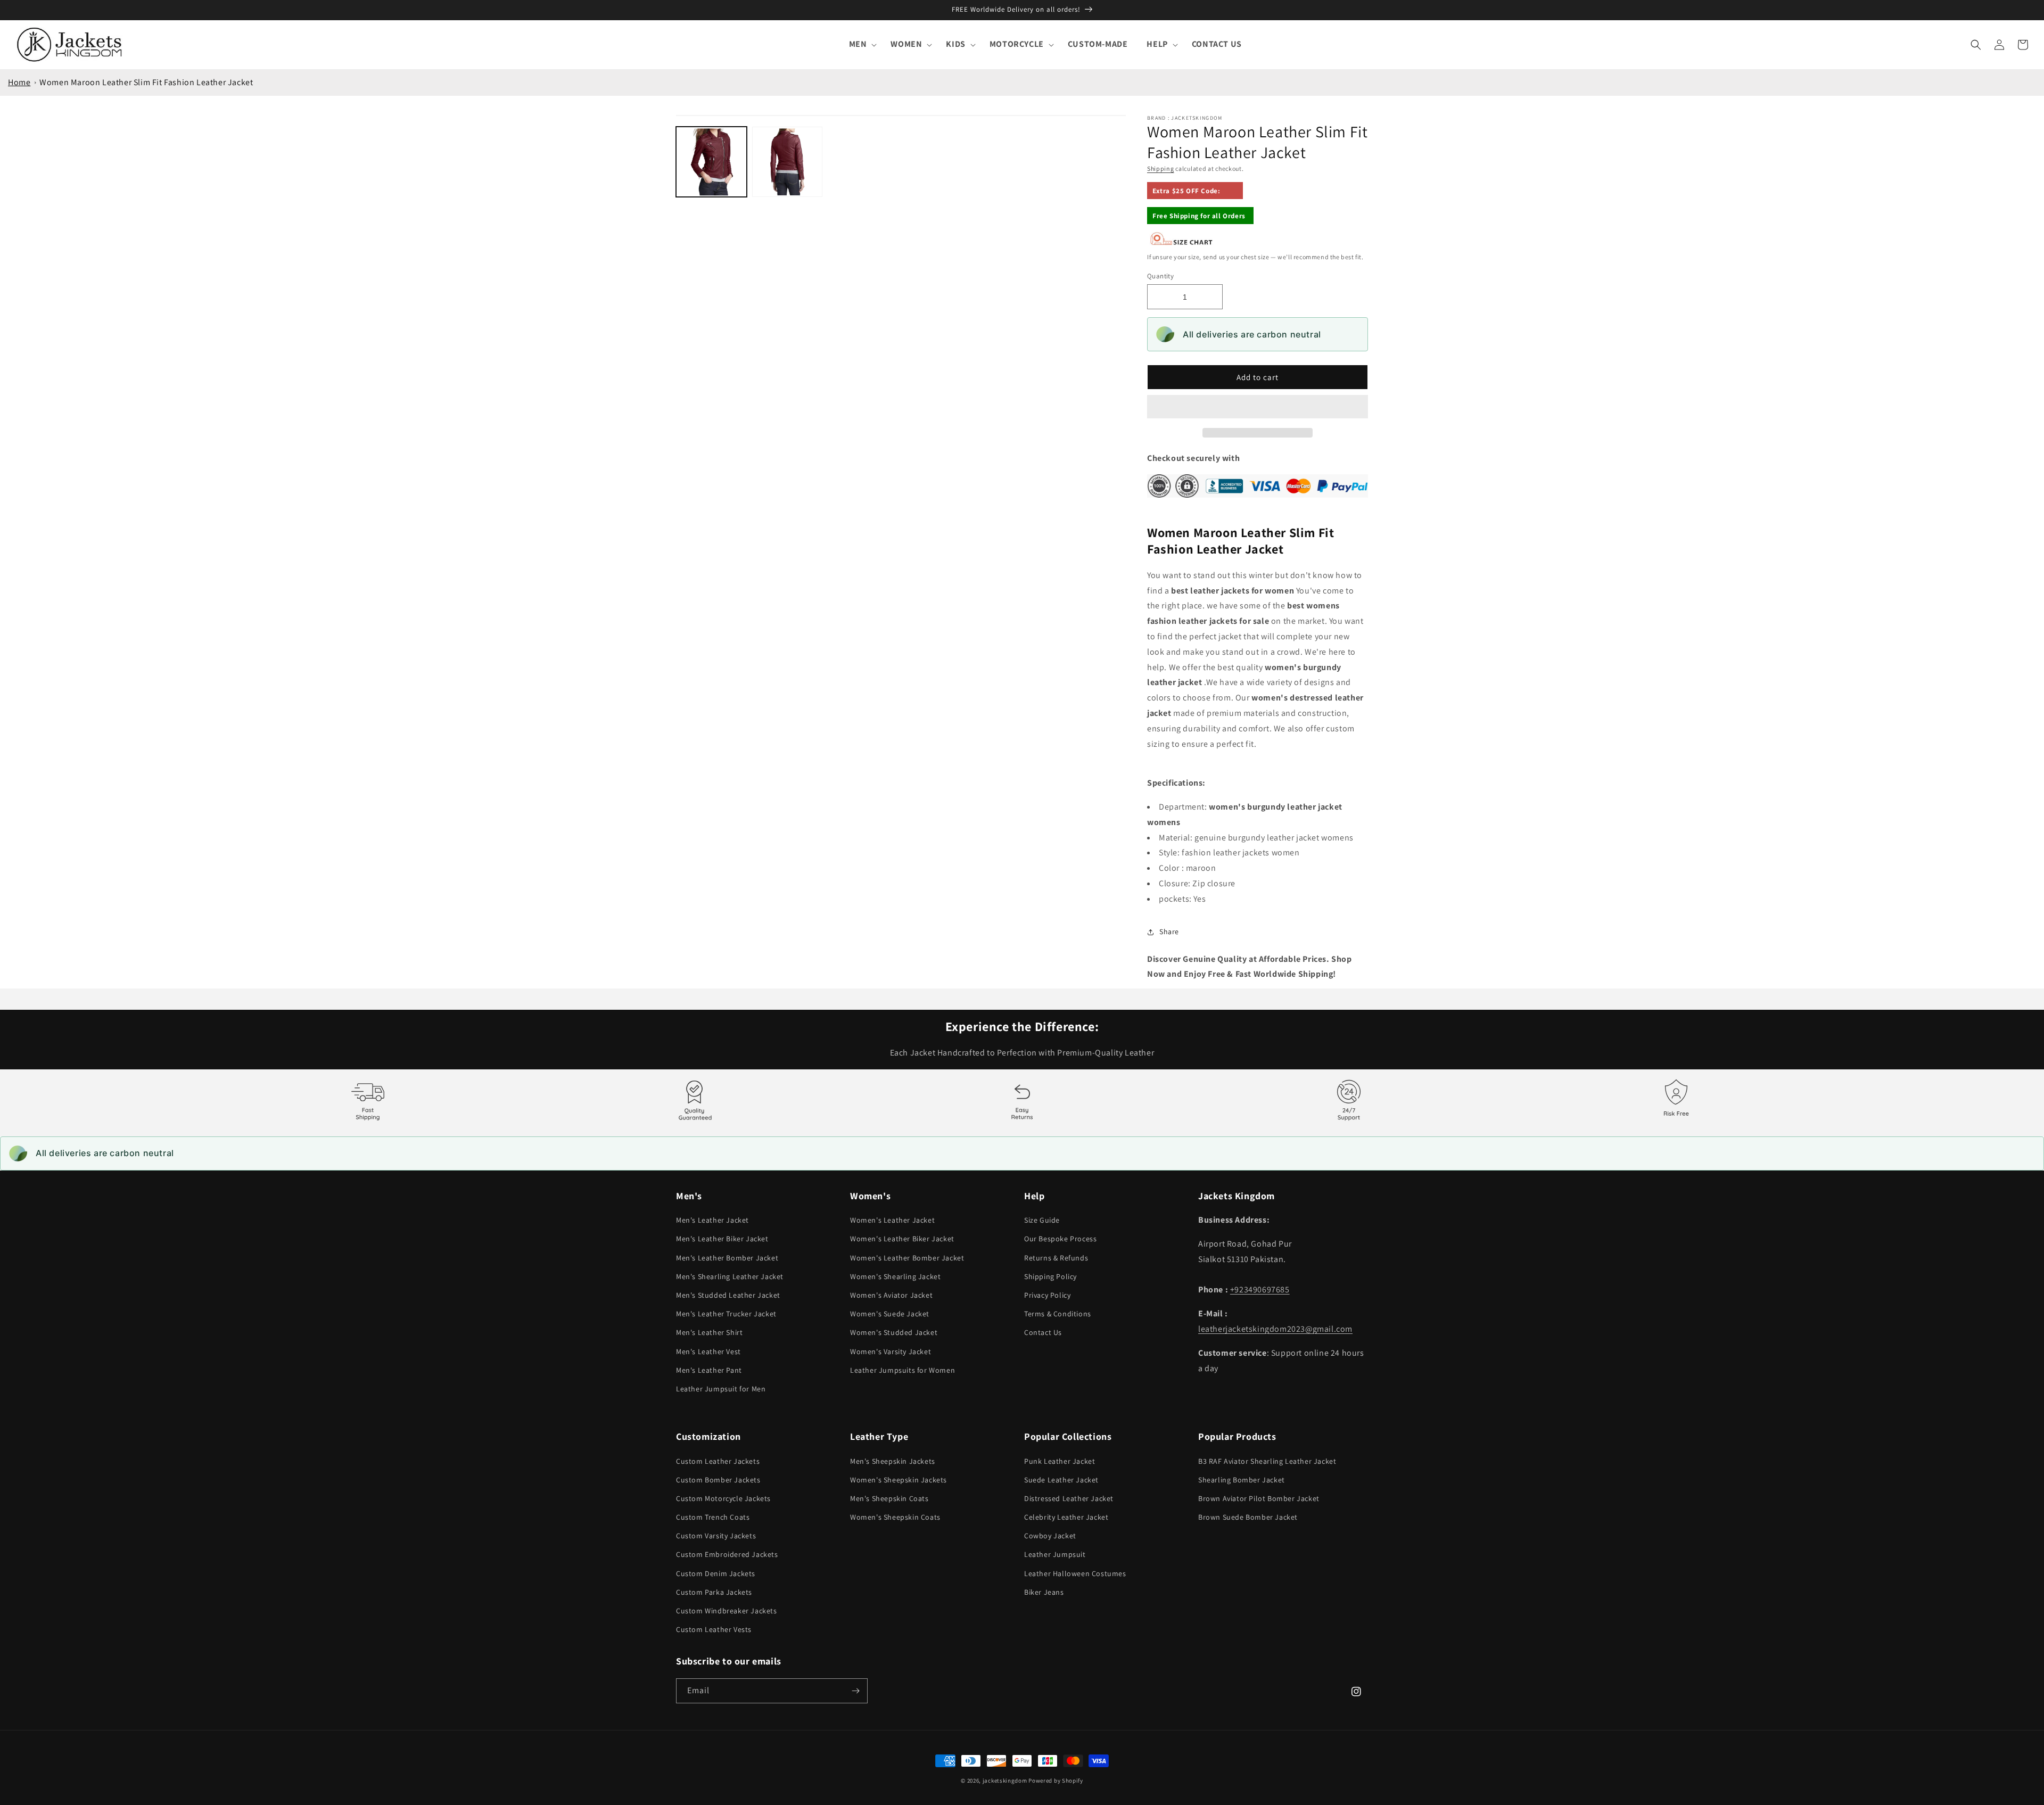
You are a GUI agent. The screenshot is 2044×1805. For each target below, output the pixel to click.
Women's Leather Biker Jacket (902, 1239)
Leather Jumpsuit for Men (721, 1389)
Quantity (1160, 276)
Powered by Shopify (1056, 1781)
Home (19, 82)
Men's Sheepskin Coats (889, 1498)
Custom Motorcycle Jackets (723, 1498)
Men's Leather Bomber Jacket (727, 1258)
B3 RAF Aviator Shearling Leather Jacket (1267, 1461)
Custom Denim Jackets (716, 1573)
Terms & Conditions (1058, 1314)
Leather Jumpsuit (1055, 1554)
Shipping (1161, 168)
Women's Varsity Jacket (891, 1351)
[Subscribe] (855, 1691)
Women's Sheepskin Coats (895, 1517)
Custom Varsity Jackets (716, 1536)
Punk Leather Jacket (1060, 1461)
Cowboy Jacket (1050, 1536)
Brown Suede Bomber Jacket (1248, 1517)
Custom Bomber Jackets (718, 1480)
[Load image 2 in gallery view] (788, 162)
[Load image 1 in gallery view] (711, 162)
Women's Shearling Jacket (895, 1276)
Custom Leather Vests (714, 1629)
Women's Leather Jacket (892, 1220)
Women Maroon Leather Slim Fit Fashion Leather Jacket (146, 82)
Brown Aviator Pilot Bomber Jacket (1259, 1498)
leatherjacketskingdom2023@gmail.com (1275, 1329)
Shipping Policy (1050, 1276)
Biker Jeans (1044, 1592)
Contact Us (1043, 1332)
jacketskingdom (1005, 1781)
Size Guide (1042, 1220)
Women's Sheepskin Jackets (899, 1480)
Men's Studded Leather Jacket (728, 1295)
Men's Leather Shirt (709, 1332)
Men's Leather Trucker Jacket (726, 1314)
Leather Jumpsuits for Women (903, 1370)
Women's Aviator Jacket (891, 1295)
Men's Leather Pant (709, 1370)
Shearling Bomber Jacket (1242, 1480)
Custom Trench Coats (713, 1517)
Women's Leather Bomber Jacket (907, 1258)
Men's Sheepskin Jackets (893, 1461)
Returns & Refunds (1056, 1258)
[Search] (1976, 45)
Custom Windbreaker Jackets (727, 1611)
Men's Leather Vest (708, 1351)
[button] (1258, 407)
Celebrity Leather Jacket (1066, 1517)
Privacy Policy (1047, 1295)
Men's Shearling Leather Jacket (730, 1276)
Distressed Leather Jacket (1069, 1498)
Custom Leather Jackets (718, 1461)
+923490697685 (1260, 1289)
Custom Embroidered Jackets (727, 1554)
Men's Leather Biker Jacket (722, 1239)
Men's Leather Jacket (712, 1220)
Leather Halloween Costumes (1075, 1573)
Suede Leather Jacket (1061, 1480)
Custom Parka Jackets (714, 1592)
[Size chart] (1182, 243)
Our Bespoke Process (1060, 1239)
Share (1169, 932)
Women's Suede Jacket (890, 1314)
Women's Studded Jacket (894, 1332)
